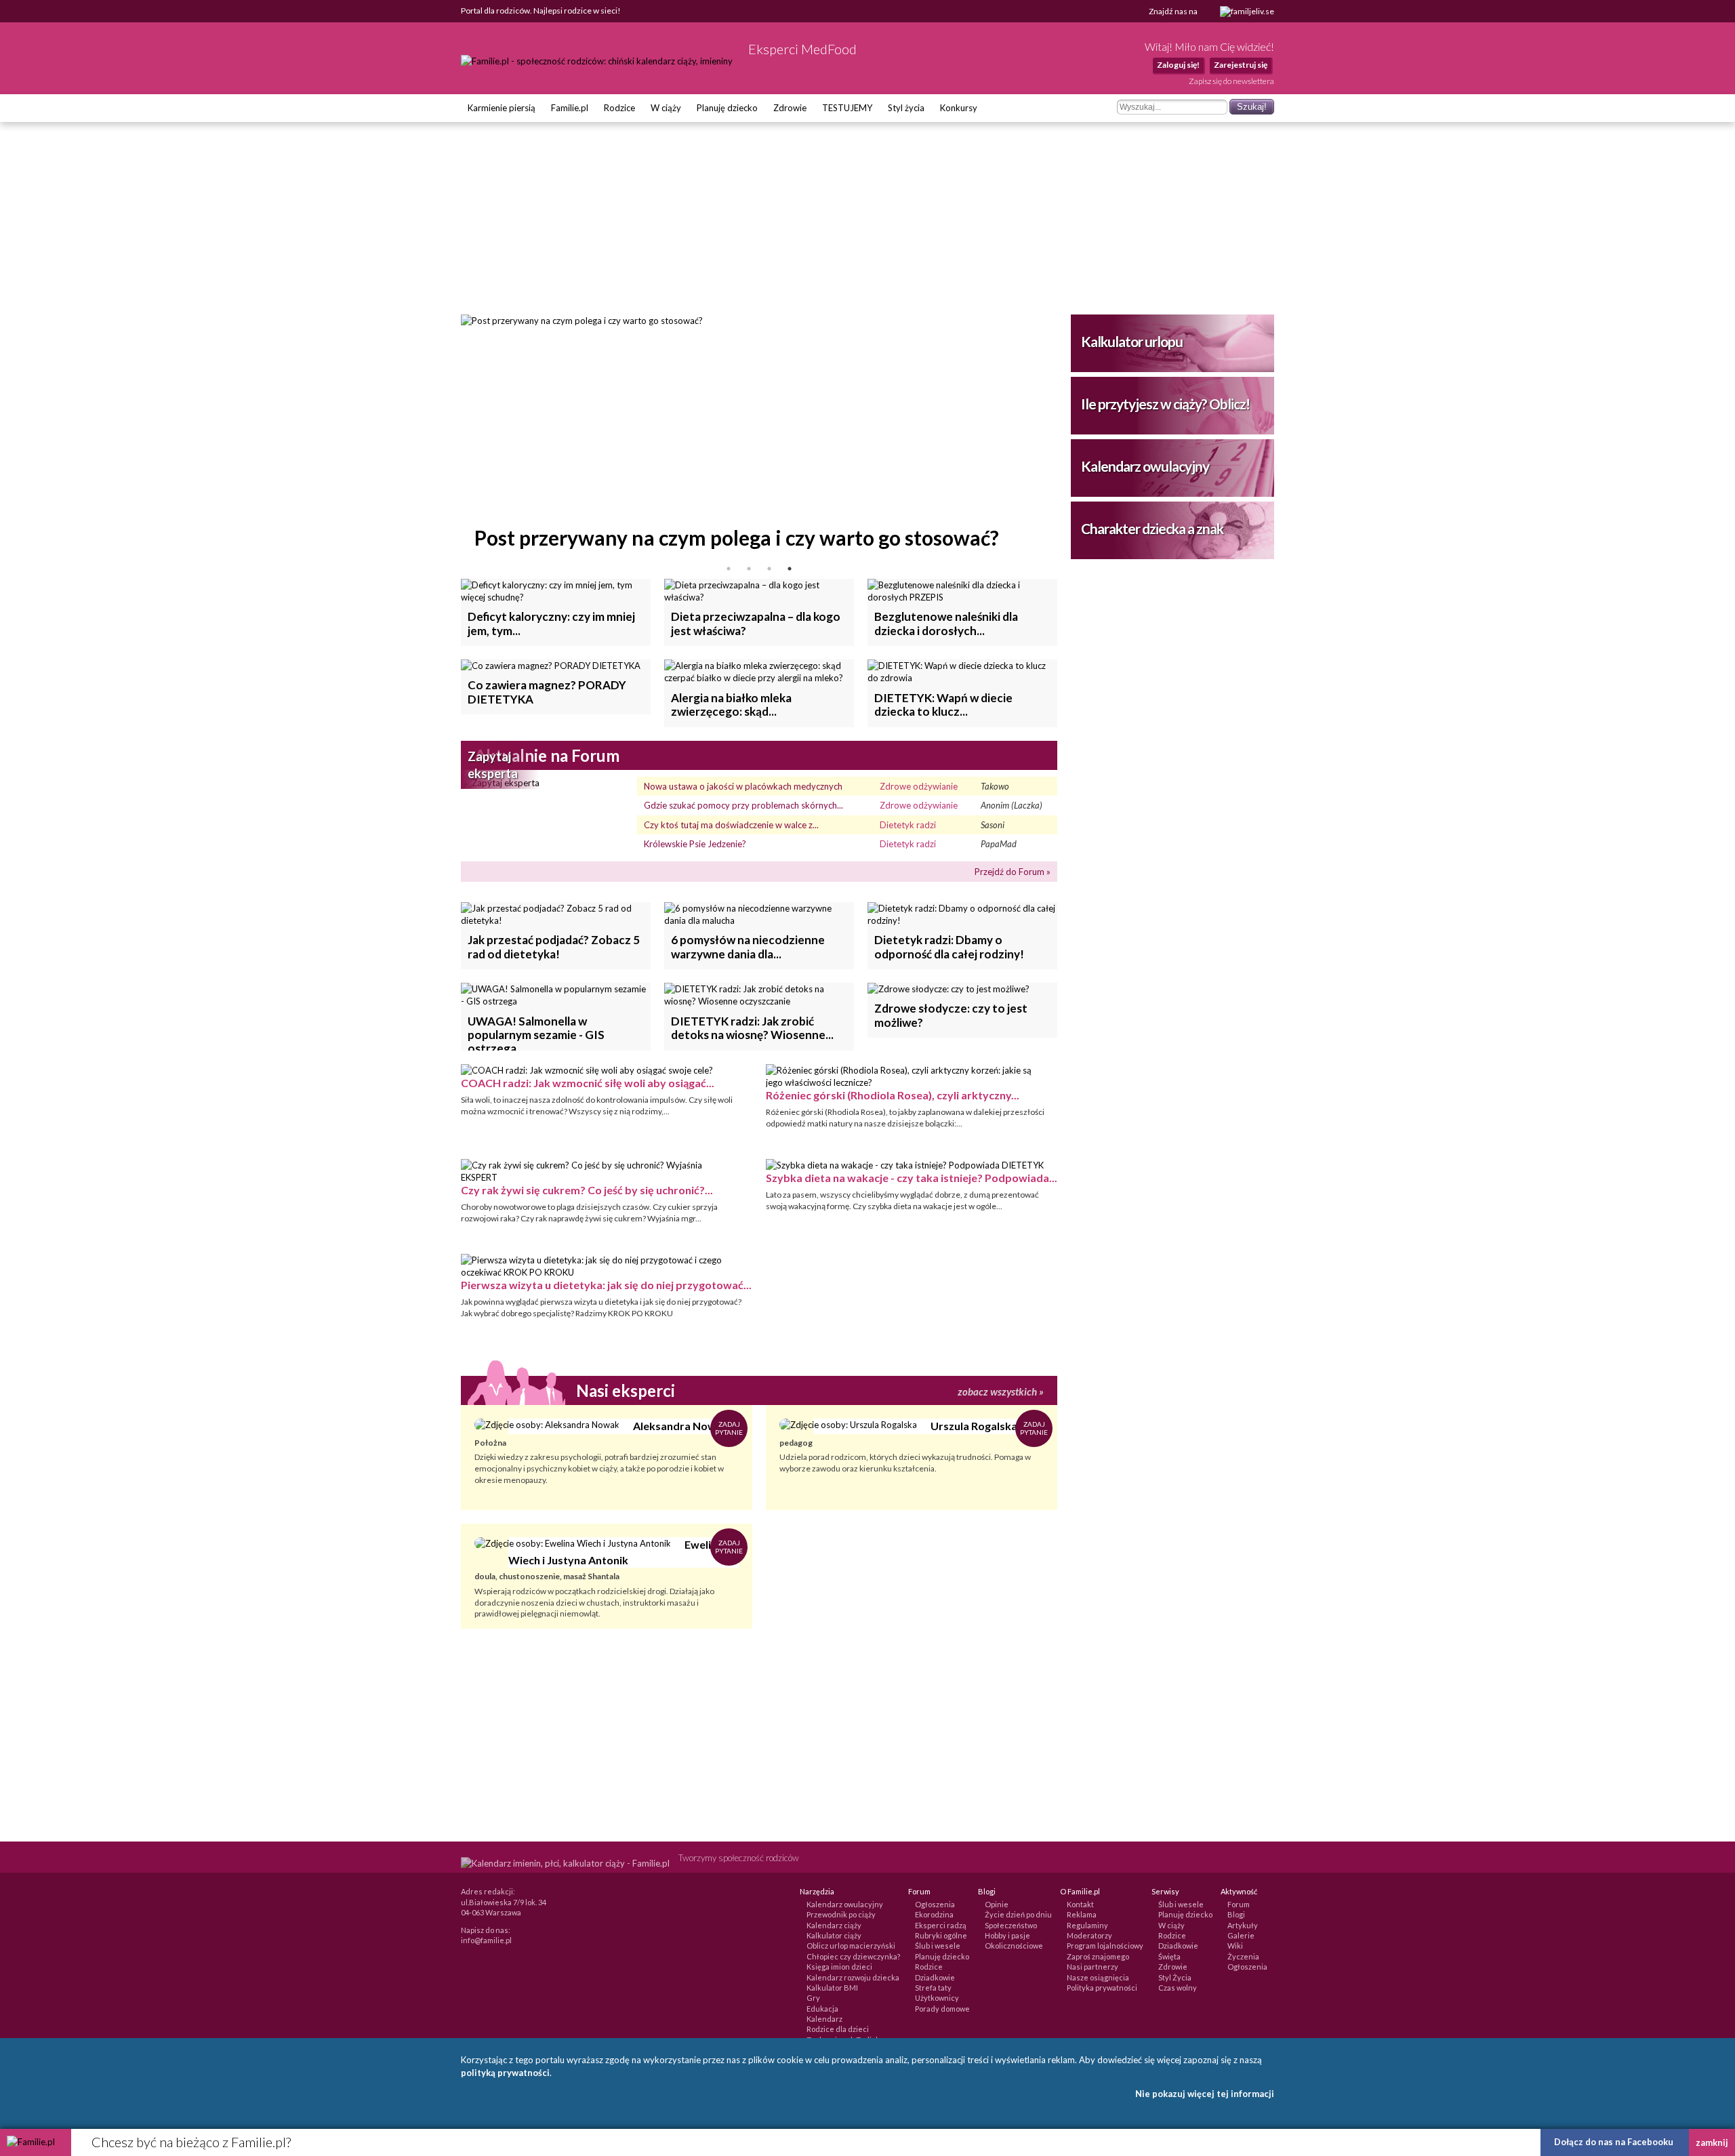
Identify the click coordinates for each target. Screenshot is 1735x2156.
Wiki (1235, 1946)
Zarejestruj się (1241, 65)
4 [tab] (790, 569)
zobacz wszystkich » (1001, 1391)
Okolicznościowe (1014, 1946)
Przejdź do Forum (1009, 872)
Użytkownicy (937, 1998)
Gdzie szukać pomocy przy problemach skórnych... (743, 805)
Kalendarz (824, 2019)
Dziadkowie (935, 1977)
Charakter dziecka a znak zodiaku (1152, 540)
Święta (1169, 1956)
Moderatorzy (1089, 1935)
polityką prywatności (505, 2073)
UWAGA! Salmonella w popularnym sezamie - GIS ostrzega (536, 1032)
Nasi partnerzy (1093, 1967)
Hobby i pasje (1007, 1935)
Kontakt (1080, 1904)
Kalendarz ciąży (834, 1925)
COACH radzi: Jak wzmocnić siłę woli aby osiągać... (588, 1083)
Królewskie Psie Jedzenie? (695, 844)
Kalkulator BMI (832, 1988)
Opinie (997, 1904)
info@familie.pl (486, 1940)
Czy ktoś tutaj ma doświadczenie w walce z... (731, 825)
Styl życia (906, 108)
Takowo (995, 786)
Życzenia (1243, 1956)
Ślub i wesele (938, 1946)
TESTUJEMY (847, 108)
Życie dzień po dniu (1018, 1914)
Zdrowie (790, 108)
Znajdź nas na (1174, 11)
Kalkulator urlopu (1132, 341)
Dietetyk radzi (908, 825)
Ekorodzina (934, 1914)
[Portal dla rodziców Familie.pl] (598, 61)
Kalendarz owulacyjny (1145, 466)
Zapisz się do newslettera (1231, 81)
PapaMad (999, 844)
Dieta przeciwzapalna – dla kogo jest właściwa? (756, 623)
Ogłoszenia (935, 1904)
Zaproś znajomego (1098, 1956)
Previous (451, 436)
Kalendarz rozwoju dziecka (853, 1977)
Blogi (1236, 1914)
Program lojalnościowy (1105, 1946)
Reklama (1082, 1914)
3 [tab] (769, 569)
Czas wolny (1178, 1988)
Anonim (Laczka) (1012, 805)
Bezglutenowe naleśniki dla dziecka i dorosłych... (946, 623)
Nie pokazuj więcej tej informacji (1205, 2094)
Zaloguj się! (1178, 65)
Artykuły (1243, 1925)
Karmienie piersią (502, 108)
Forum (1239, 1904)
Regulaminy (1087, 1925)
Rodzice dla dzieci (838, 2029)
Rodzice (619, 108)
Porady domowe (942, 2009)
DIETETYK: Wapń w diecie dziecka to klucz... (943, 705)
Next (1067, 436)
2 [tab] (749, 569)
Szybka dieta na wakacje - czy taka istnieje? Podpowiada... (912, 1178)
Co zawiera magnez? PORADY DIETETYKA (547, 692)
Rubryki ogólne (941, 1935)
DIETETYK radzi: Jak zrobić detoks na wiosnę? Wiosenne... (752, 1028)
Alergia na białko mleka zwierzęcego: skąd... (731, 705)
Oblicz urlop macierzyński (851, 1946)
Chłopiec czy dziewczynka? (853, 1956)
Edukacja (822, 2009)
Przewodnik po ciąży (841, 1914)
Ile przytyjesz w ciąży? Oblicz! (1165, 404)
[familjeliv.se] (1247, 12)
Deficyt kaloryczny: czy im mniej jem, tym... (551, 623)
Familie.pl (570, 108)
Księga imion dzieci (839, 1967)
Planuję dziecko (727, 108)
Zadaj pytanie (729, 1428)
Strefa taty (933, 1988)
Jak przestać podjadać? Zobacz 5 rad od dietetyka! (554, 947)
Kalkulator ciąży (834, 1935)
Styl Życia (1175, 1977)
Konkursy (959, 108)
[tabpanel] (759, 436)
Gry (813, 1998)
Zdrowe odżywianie (919, 786)
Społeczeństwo (1011, 1925)
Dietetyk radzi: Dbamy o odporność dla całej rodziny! (949, 947)
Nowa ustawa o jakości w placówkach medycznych (743, 786)
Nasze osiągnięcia (1098, 1977)
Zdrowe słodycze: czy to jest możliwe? (951, 1015)
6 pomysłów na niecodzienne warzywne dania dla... (748, 947)
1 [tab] (729, 569)
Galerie (1241, 1935)
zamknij (1712, 2142)
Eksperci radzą (941, 1925)
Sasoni (993, 825)
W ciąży (666, 108)
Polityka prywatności (1102, 1988)
